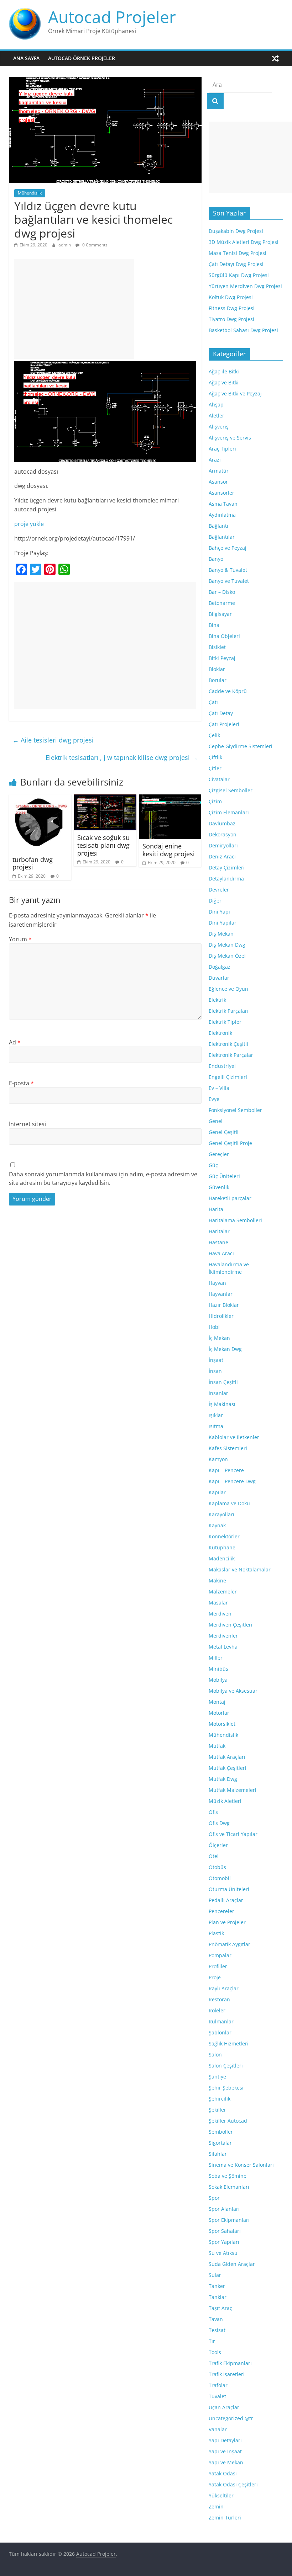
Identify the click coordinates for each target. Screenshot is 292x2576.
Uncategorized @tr (231, 2418)
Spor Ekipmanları (229, 2220)
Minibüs (218, 1669)
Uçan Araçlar (224, 2407)
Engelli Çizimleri (228, 1077)
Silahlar (218, 2154)
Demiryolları (223, 845)
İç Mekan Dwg (225, 1349)
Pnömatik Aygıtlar (230, 1944)
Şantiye (217, 2077)
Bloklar (217, 669)
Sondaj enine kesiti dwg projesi (169, 850)
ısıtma (216, 1426)
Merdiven (220, 1614)
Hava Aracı (221, 1253)
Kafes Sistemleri (228, 1448)
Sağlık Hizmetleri (229, 2043)
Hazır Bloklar (224, 1305)
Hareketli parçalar (230, 1198)
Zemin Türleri (225, 2518)
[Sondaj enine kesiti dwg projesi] (170, 799)
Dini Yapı (219, 912)
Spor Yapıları (224, 2242)
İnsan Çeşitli (223, 1382)
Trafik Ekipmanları (230, 2363)
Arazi (215, 460)
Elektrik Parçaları (229, 1011)
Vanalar (218, 2429)
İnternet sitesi (27, 1124)
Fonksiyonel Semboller (235, 1110)
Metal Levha (223, 1647)
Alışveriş (219, 427)
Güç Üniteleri (224, 1176)
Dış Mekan (221, 934)
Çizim (215, 801)
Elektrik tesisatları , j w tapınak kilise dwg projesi (122, 757)
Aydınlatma (222, 515)
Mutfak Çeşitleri (228, 1768)
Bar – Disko (222, 592)
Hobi (214, 1327)
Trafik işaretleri (227, 2374)
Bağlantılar (222, 537)
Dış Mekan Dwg (227, 945)
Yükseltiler (221, 2495)
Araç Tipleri (222, 449)
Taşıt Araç (220, 2308)
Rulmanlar (221, 2021)
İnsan (215, 1371)
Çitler (215, 768)
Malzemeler (223, 1592)
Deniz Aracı (222, 856)
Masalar (218, 1603)
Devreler (219, 890)
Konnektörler (224, 1536)
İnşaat (216, 1360)
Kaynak (217, 1525)
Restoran (219, 1999)
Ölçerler (218, 1845)
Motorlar (219, 1713)
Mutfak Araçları (227, 1757)
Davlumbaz (222, 823)
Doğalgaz (220, 967)
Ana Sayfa (26, 58)
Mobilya (218, 1680)
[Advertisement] (74, 309)
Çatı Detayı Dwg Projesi (236, 264)
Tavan (216, 2319)
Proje (215, 1977)
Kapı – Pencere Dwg (232, 1481)
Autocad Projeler (112, 17)
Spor (214, 2198)
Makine (217, 1580)
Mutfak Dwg (223, 1779)
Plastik (216, 1933)
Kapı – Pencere (226, 1470)
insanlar (218, 1393)
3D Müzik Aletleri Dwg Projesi (244, 242)
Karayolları (221, 1514)
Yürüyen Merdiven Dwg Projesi (245, 286)
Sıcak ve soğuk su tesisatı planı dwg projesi (103, 845)
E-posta (21, 1083)
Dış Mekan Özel (227, 956)
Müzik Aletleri (225, 1801)
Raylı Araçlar (224, 1988)
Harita (216, 1209)
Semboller (221, 2132)
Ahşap (216, 405)
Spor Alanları (224, 2209)
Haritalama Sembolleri (235, 1220)
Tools (215, 2352)
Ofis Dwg (219, 1823)
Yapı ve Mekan (226, 2462)
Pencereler (221, 1911)
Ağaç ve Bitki (224, 382)
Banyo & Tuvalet (228, 570)
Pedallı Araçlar (226, 1900)
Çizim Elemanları (229, 812)
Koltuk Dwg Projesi (231, 297)
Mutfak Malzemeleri (233, 1790)
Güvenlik (219, 1187)
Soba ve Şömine (228, 2176)
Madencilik (222, 1558)
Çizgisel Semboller (231, 790)
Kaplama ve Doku (229, 1503)
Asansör (218, 482)
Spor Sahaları (225, 2231)
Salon (215, 2055)
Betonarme (222, 603)
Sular (215, 2275)
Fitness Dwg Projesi (232, 308)
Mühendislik (30, 193)
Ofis (213, 1812)
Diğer (215, 901)
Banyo (216, 559)
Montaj (217, 1702)
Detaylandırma (226, 879)
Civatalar (219, 779)
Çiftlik (215, 757)
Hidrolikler (221, 1316)
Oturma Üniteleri (229, 1889)
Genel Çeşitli (224, 1132)
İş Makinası (222, 1404)
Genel (216, 1121)
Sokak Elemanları (229, 2187)
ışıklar (216, 1415)
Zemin (216, 2506)
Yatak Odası (223, 2473)
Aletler (217, 416)
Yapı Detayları (225, 2440)
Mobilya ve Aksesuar (233, 1691)
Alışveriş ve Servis (230, 438)
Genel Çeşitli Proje (230, 1143)
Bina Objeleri (224, 636)
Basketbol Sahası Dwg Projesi (243, 330)
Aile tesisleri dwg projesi (53, 740)
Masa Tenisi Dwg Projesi (238, 253)
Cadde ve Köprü (228, 691)
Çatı (213, 702)
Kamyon (218, 1459)
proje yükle (29, 524)
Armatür (219, 471)
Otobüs (217, 1867)
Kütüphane (222, 1547)
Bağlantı (218, 526)
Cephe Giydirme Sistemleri (241, 746)
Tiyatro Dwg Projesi (231, 319)
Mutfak (217, 1746)
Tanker (217, 2286)
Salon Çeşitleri (226, 2066)
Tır (212, 2341)
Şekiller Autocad (228, 2121)
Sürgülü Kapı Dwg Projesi (239, 275)
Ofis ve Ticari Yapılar (233, 1834)
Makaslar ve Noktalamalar (240, 1569)
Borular (218, 680)
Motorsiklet (222, 1724)
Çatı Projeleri (224, 724)
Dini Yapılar (223, 923)
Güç (213, 1165)
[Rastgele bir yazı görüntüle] (275, 58)
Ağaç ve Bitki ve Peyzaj (235, 393)
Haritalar (219, 1231)
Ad (15, 1042)
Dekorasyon (223, 834)
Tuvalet (217, 2396)
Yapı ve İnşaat (225, 2451)
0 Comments (94, 245)
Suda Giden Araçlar (232, 2264)
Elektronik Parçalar (231, 1055)
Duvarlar (219, 978)
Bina (214, 625)
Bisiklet (217, 647)
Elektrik (217, 1000)
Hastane (218, 1242)
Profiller (218, 1966)
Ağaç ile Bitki (224, 371)
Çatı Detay (221, 713)
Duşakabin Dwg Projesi (236, 231)
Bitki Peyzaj (222, 658)
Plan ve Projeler (227, 1922)
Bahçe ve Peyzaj (228, 548)
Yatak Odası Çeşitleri (233, 2484)
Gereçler (219, 1154)
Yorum (20, 939)
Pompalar (220, 1955)
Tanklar (218, 2297)
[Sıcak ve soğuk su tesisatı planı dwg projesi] (105, 799)
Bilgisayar (220, 614)
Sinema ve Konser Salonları (241, 2165)
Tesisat (217, 2330)
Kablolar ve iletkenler (234, 1437)
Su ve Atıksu (223, 2253)
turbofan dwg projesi (33, 863)
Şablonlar (220, 2032)
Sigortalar (220, 2143)
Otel (214, 1856)
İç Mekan (219, 1338)
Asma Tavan (223, 504)
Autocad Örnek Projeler (82, 58)
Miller (216, 1658)
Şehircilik (220, 2099)
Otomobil (220, 1878)
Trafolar (218, 2385)
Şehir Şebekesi (226, 2088)
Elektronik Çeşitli (228, 1044)
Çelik (214, 735)
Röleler (217, 2010)
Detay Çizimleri (227, 867)
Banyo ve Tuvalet (229, 581)
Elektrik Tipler (225, 1022)
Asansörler (221, 493)
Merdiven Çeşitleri (231, 1625)
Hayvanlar (221, 1294)
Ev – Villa (219, 1088)
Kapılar (217, 1492)
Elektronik (220, 1033)
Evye (214, 1099)
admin (65, 245)
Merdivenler (223, 1636)
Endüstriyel (222, 1066)
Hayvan (217, 1283)
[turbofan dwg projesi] (40, 799)
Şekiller (217, 2110)
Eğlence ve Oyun (228, 989)
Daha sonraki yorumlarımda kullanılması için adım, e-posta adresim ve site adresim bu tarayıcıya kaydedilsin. (103, 1178)
